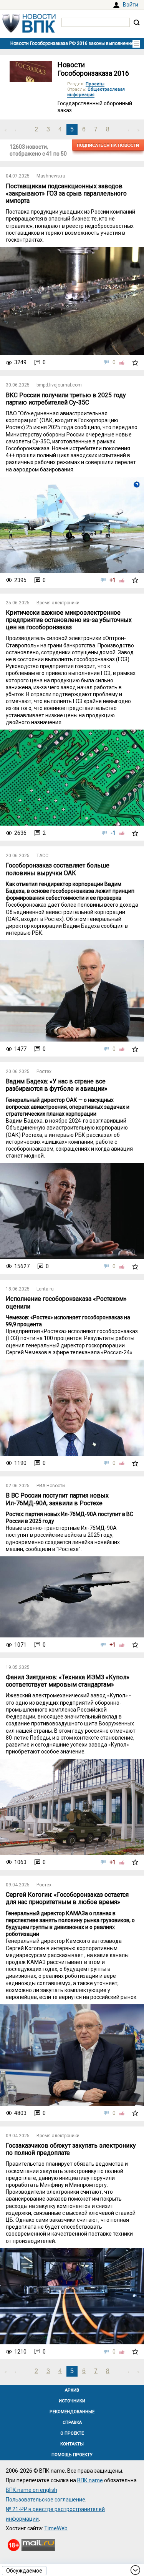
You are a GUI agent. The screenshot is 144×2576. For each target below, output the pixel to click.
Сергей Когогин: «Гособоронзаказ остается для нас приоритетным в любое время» (67, 1898)
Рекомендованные (72, 2412)
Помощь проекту (72, 2455)
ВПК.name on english (31, 2490)
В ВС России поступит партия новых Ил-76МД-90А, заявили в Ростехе (57, 1499)
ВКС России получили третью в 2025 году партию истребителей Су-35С (66, 399)
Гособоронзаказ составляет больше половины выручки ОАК (58, 869)
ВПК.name (90, 2480)
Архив (72, 2390)
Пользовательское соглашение (46, 2500)
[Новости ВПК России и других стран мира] (29, 31)
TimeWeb (56, 2528)
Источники (72, 2401)
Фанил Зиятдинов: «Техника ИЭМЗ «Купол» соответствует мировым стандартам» (68, 1681)
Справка (72, 2423)
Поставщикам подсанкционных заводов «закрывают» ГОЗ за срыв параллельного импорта (66, 193)
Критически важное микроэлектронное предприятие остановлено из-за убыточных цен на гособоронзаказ (69, 620)
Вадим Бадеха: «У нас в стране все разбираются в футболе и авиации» (57, 1085)
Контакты (72, 2444)
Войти (131, 5)
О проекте (72, 2433)
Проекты (95, 84)
